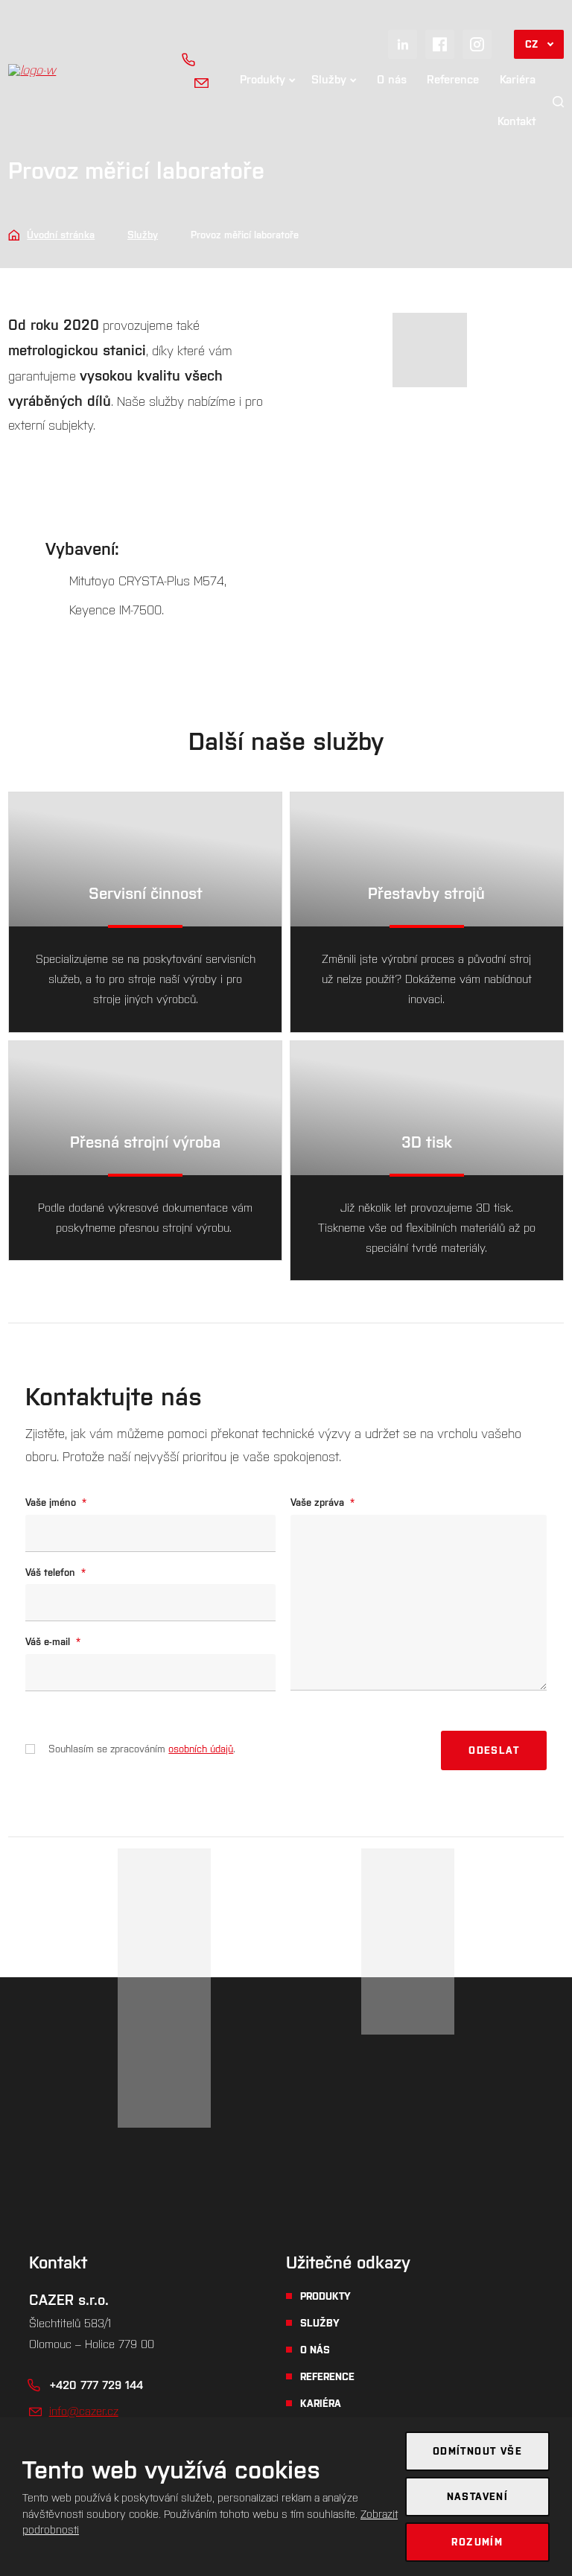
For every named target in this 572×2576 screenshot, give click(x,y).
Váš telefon (55, 1572)
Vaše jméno (56, 1502)
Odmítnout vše (477, 2451)
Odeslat (494, 1750)
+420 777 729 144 (96, 2385)
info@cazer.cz (84, 2411)
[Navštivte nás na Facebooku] (440, 44)
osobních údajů (201, 1749)
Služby (329, 79)
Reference (453, 79)
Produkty (263, 79)
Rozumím (477, 2542)
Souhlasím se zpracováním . (142, 1749)
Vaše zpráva (322, 1502)
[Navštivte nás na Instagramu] (477, 44)
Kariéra (518, 79)
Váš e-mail (53, 1642)
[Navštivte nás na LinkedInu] (403, 44)
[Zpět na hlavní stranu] (83, 70)
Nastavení (478, 2497)
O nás (392, 79)
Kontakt (517, 121)
